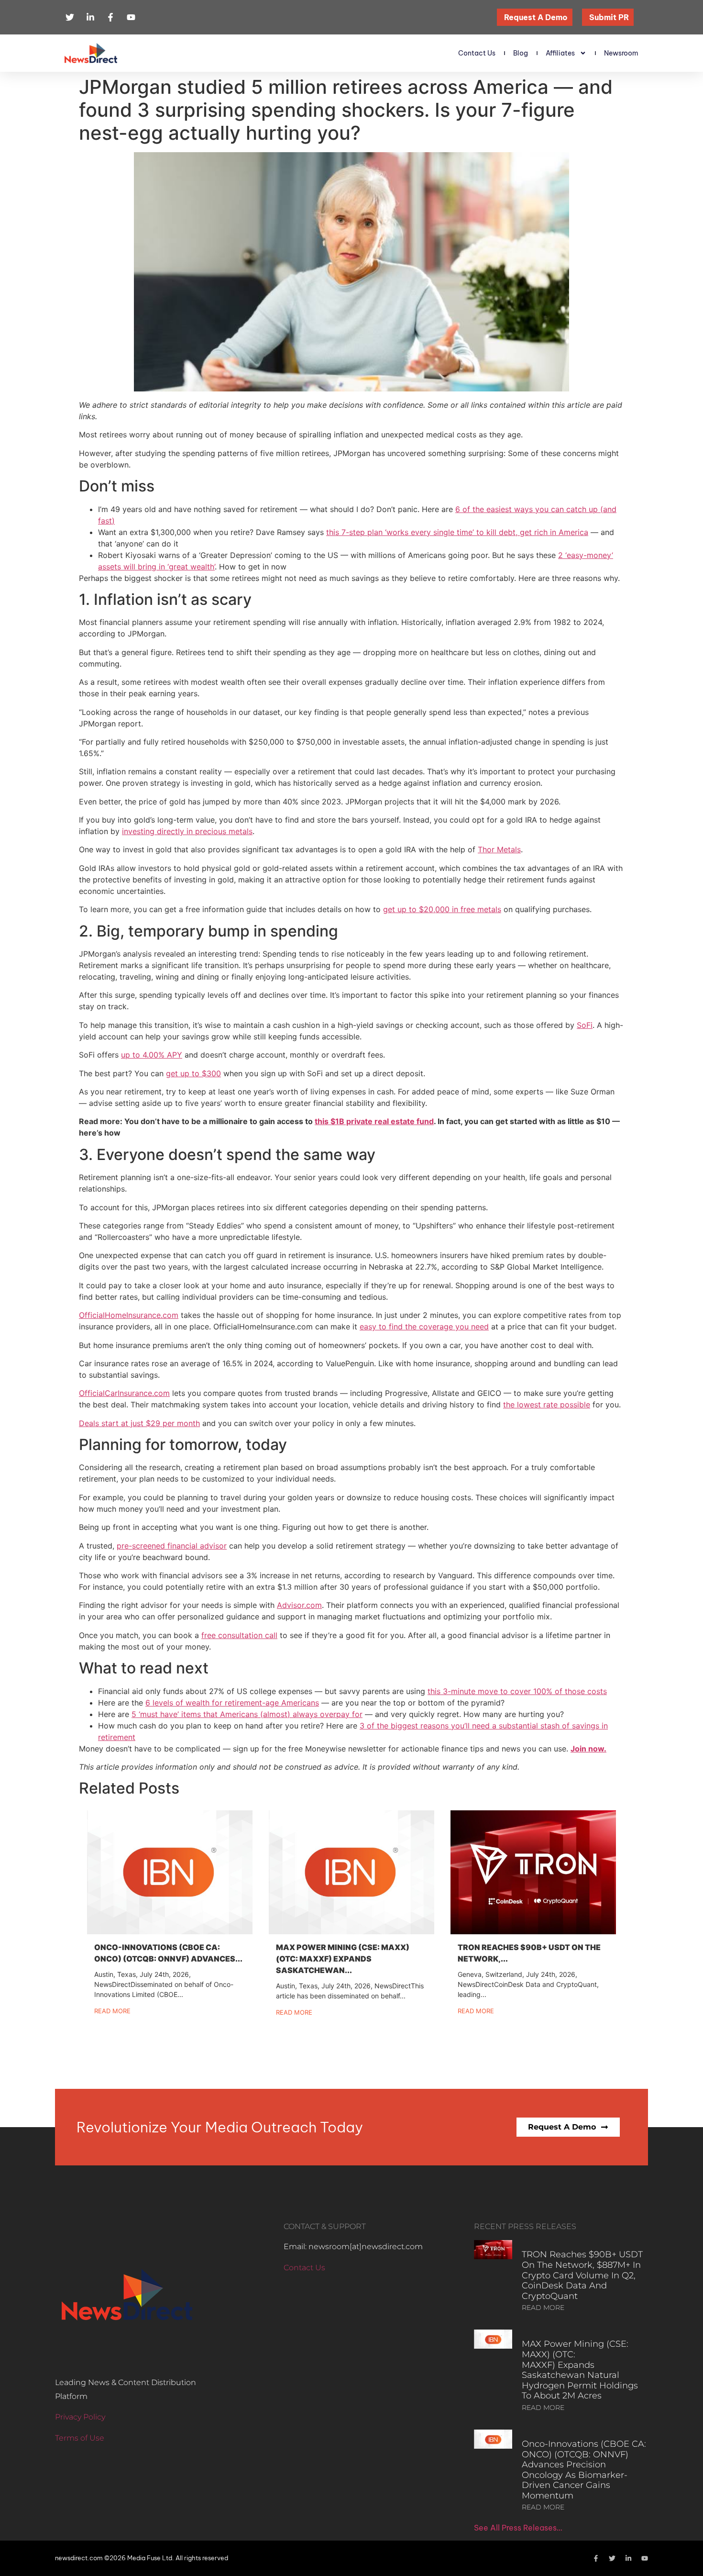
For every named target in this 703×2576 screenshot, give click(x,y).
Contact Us (477, 53)
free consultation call (239, 1635)
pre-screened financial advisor (172, 1546)
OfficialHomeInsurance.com (129, 1315)
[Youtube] (645, 2558)
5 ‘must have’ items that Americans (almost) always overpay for (247, 1714)
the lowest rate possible (547, 1405)
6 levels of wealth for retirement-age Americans (232, 1703)
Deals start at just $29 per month (139, 1423)
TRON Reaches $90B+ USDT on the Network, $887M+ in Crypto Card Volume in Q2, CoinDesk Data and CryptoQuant (582, 2275)
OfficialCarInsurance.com (124, 1393)
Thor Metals (499, 849)
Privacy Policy (80, 2417)
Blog (521, 53)
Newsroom (621, 53)
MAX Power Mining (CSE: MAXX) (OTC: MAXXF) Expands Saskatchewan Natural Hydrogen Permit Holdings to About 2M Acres (580, 2370)
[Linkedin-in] (628, 2558)
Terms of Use (80, 2438)
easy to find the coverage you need (424, 1327)
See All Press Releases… (518, 2528)
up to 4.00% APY (152, 1055)
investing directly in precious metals (187, 831)
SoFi (585, 1025)
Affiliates (560, 53)
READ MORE (543, 2308)
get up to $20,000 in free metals (442, 909)
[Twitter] (612, 2558)
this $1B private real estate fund (374, 1121)
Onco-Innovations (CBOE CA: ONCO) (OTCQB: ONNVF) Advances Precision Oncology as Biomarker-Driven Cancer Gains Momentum (584, 2470)
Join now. (588, 1749)
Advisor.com (299, 1605)
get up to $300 (193, 1073)
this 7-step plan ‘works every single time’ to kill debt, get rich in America (457, 532)
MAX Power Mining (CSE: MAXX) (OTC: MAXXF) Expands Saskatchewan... (343, 1959)
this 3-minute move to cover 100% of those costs (517, 1691)
